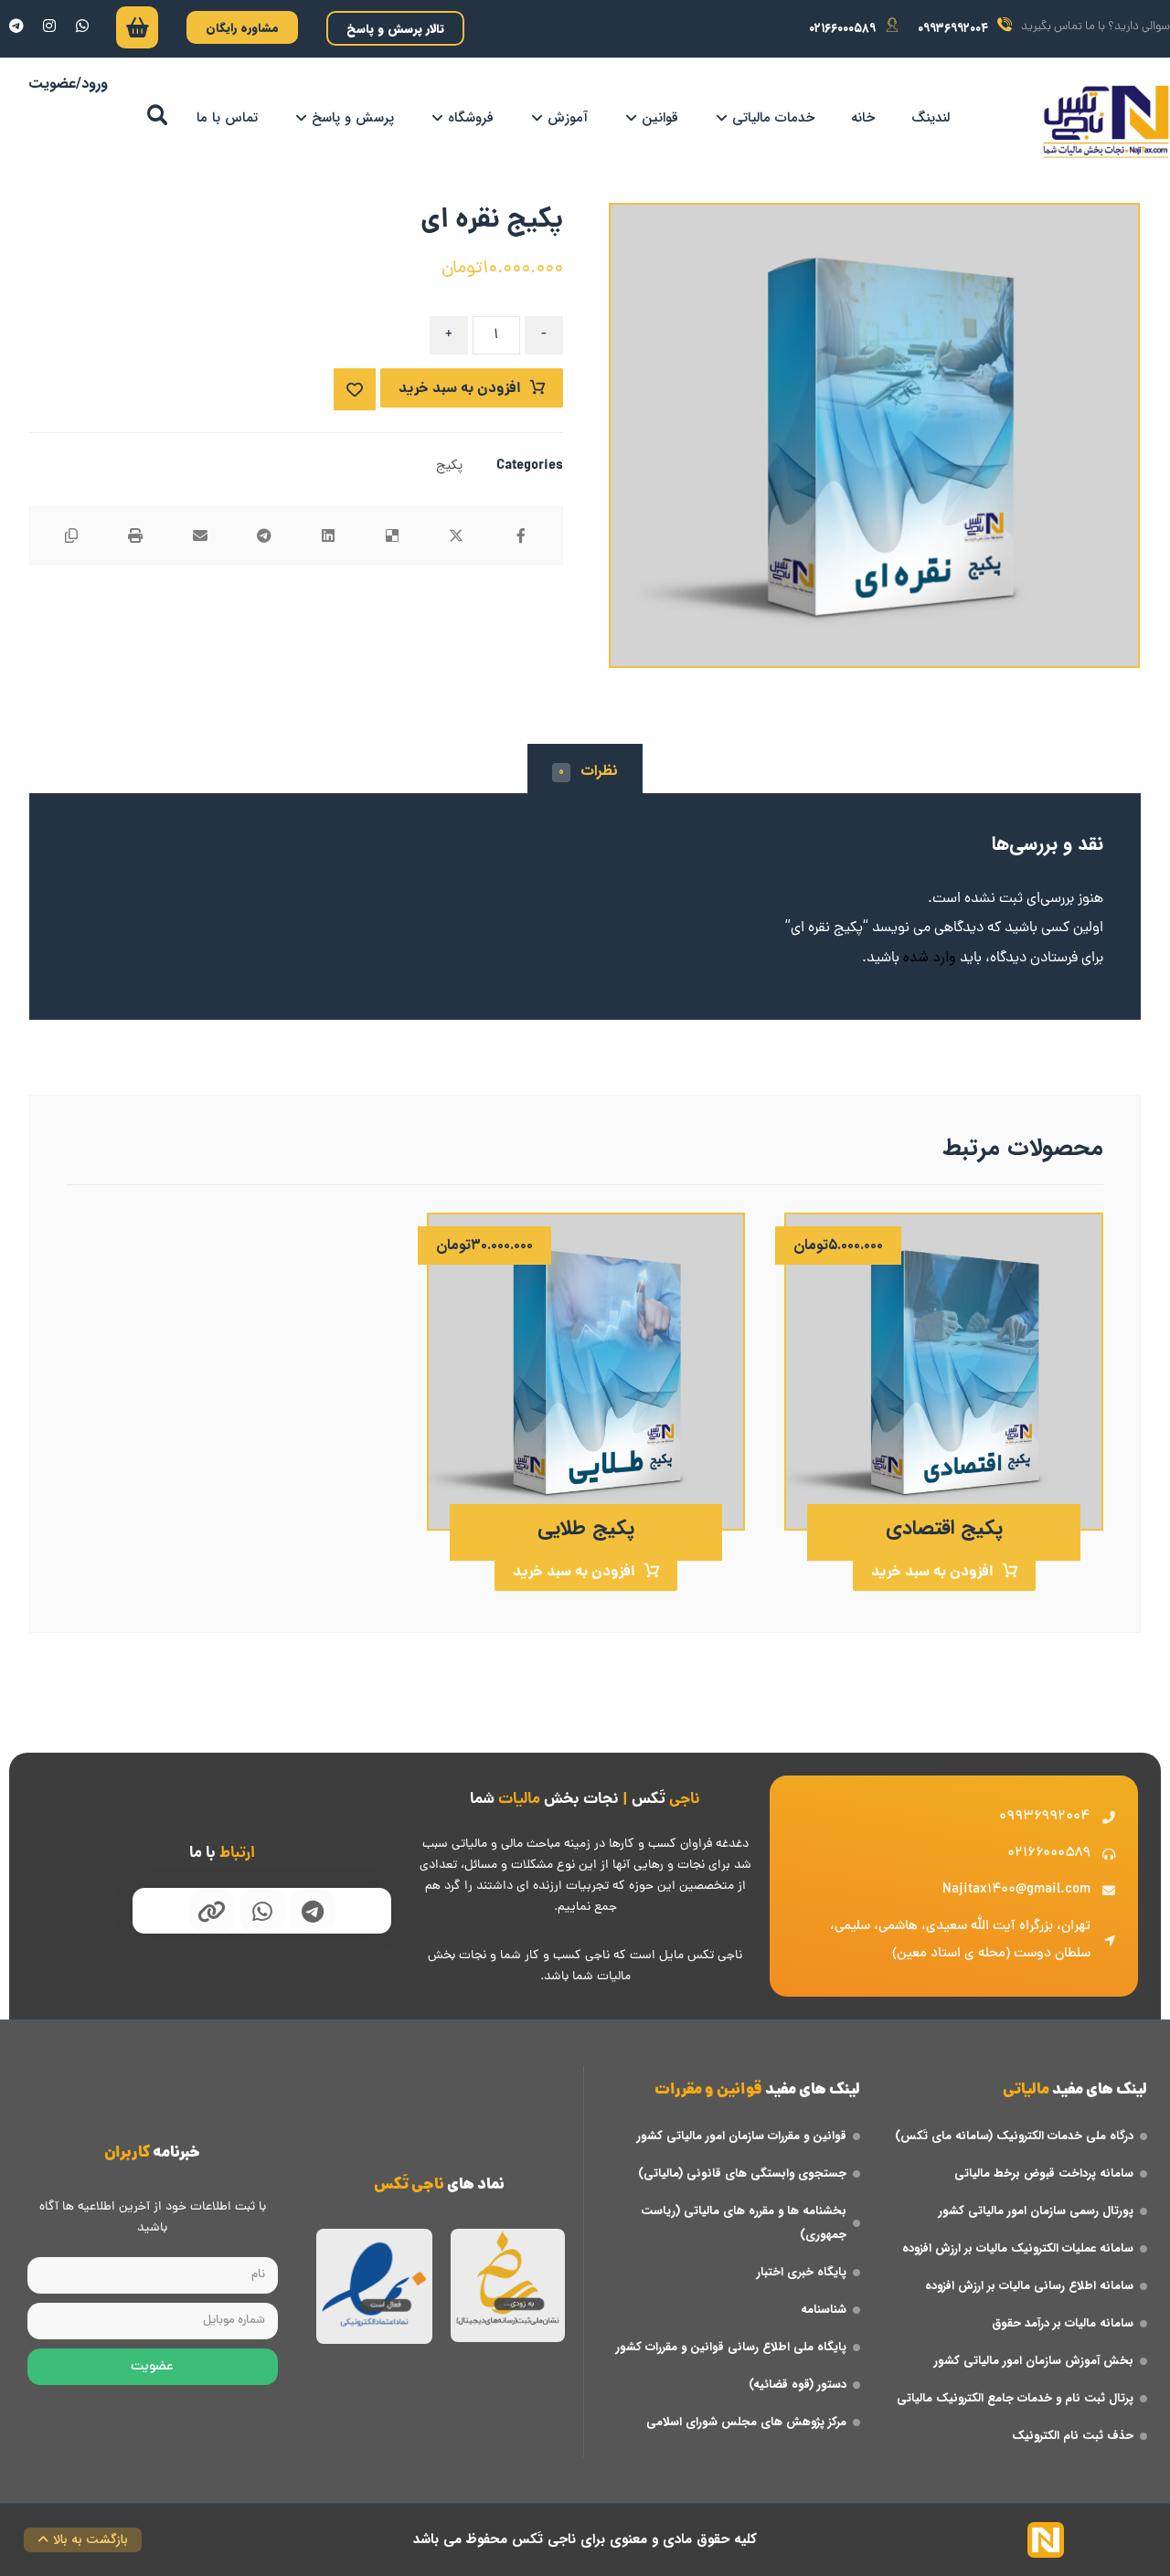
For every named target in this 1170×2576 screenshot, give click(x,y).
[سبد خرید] (137, 32)
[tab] (585, 771)
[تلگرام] (16, 26)
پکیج (449, 466)
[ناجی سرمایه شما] (1106, 122)
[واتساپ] (82, 26)
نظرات (588, 771)
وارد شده (930, 957)
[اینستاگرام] (49, 26)
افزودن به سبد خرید (460, 389)
